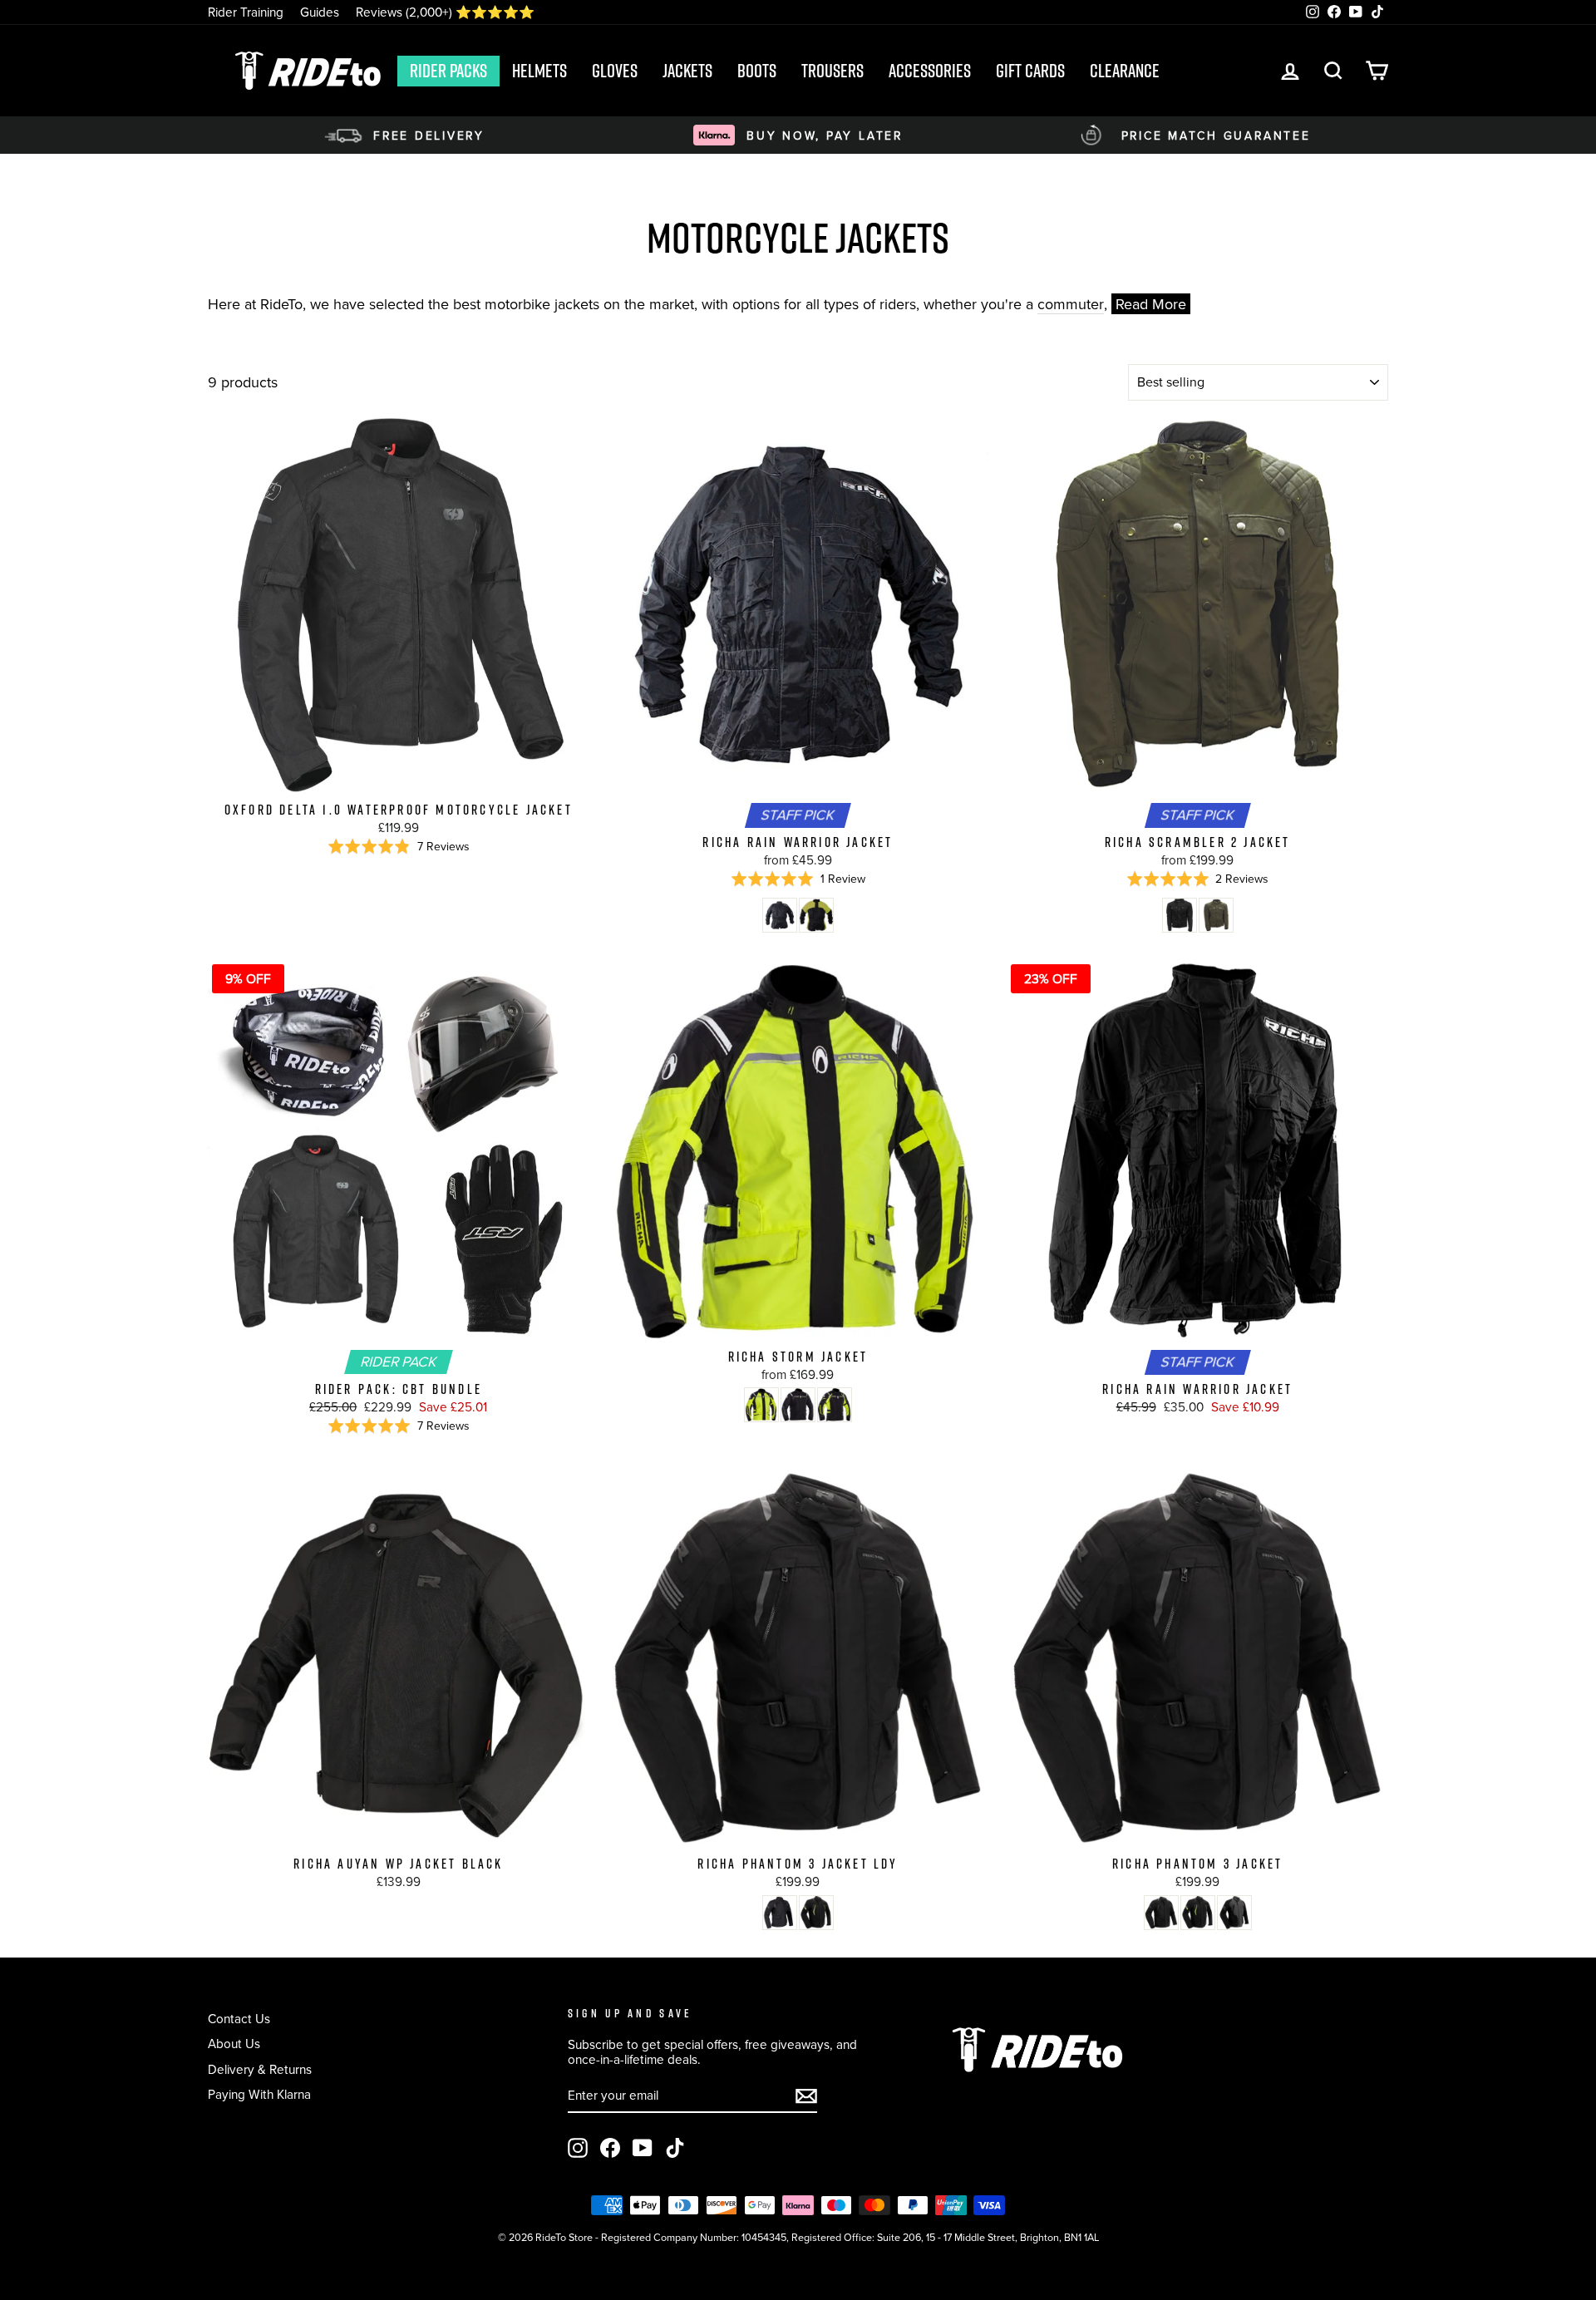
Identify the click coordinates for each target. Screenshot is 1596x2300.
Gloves (615, 71)
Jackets (687, 71)
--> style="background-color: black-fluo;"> (816, 915)
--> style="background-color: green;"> (1216, 915)
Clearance (1125, 71)
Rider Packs (448, 71)
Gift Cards (1030, 71)
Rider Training (246, 12)
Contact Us (239, 2018)
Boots (757, 71)
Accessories (930, 71)
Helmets (539, 71)
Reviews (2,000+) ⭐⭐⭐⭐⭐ (445, 12)
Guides (320, 12)
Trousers (832, 71)
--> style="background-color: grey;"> (1234, 1913)
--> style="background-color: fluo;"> (761, 1405)
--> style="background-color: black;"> (780, 915)
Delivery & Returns (260, 2069)
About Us (234, 2043)
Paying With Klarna (259, 2094)
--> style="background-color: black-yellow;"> (816, 1913)
